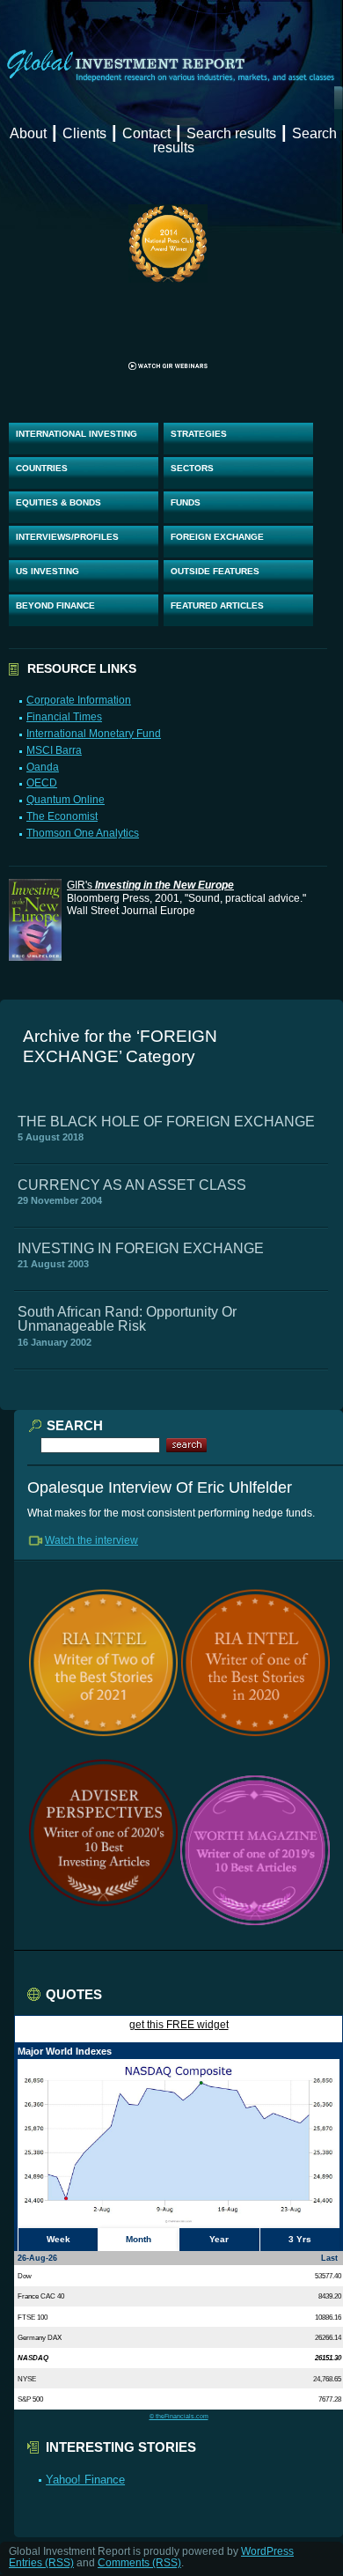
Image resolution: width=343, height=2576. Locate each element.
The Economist (62, 816)
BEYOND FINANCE (55, 605)
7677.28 (330, 2399)
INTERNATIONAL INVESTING (77, 434)
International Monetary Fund (94, 734)
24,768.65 (327, 2379)
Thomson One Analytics (83, 833)
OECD (42, 783)
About (28, 133)
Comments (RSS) (139, 2563)
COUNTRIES (42, 468)
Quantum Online (66, 800)
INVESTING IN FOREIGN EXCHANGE (141, 1248)
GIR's (150, 885)
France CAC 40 (41, 2296)
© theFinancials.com (179, 2416)
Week (58, 2239)
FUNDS (186, 502)
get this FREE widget (179, 2025)
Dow (25, 2276)
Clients (84, 133)
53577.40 (328, 2276)
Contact (146, 133)
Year (219, 2239)
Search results (231, 133)
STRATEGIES (199, 434)
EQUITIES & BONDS (58, 502)
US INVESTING (47, 571)
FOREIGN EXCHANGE (217, 537)
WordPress (267, 2551)
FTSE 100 (33, 2317)
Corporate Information (79, 700)
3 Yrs (300, 2239)
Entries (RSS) (41, 2563)
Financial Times (64, 717)
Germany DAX (40, 2337)
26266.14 (328, 2337)
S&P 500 (30, 2399)
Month (139, 2239)
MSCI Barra (54, 750)
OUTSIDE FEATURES (215, 571)
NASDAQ (33, 2358)
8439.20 (330, 2296)
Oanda (43, 767)
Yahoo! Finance (85, 2480)
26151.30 (328, 2358)
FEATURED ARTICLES (217, 605)
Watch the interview (91, 1540)
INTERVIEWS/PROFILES (67, 537)
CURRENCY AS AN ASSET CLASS (132, 1185)
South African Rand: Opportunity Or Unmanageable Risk (127, 1319)
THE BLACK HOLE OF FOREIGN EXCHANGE (166, 1122)
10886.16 (328, 2317)
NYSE (27, 2379)
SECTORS (192, 468)
